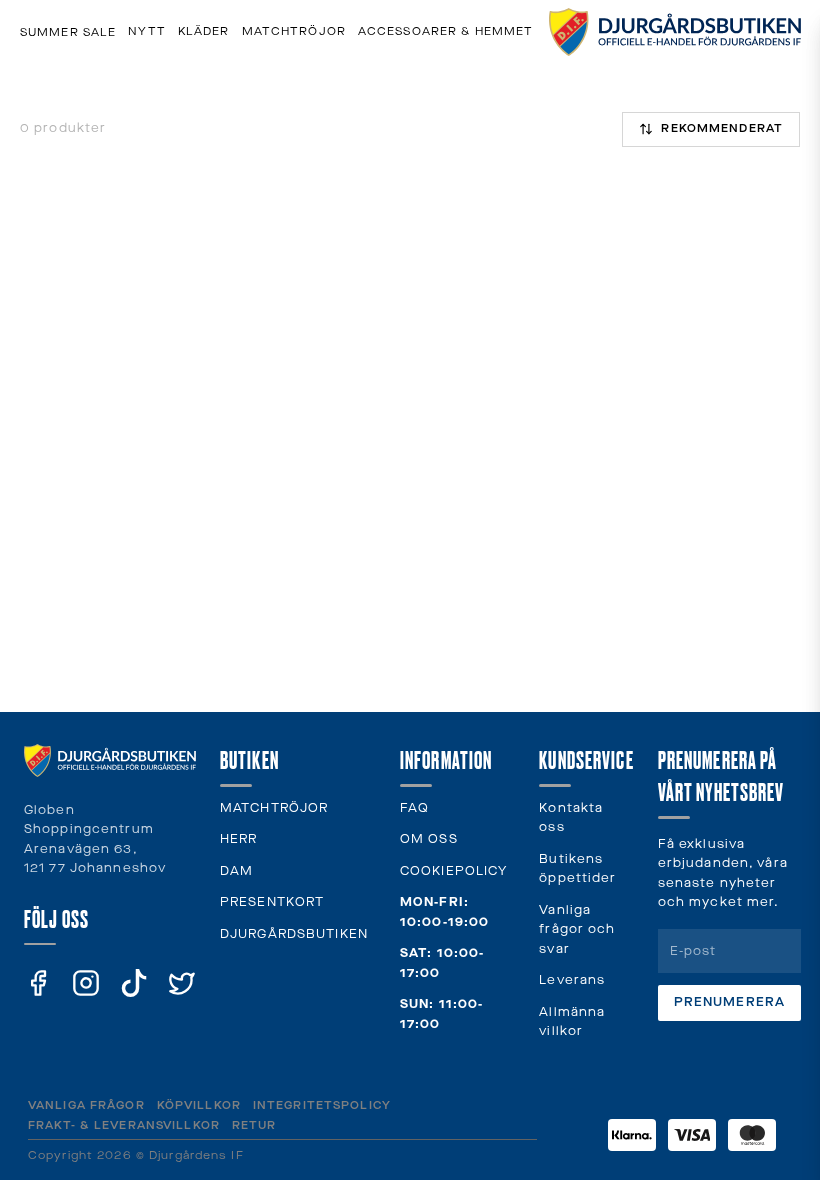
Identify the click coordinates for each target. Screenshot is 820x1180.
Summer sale (68, 32)
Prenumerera (729, 1002)
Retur (254, 1125)
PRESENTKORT (272, 902)
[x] (182, 983)
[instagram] (86, 983)
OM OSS (429, 839)
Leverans (572, 980)
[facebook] (38, 983)
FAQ (414, 808)
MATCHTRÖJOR (274, 808)
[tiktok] (134, 983)
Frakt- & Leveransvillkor (124, 1125)
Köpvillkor (199, 1105)
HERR (238, 839)
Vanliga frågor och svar (577, 930)
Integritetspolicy (322, 1105)
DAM (236, 871)
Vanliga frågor (86, 1105)
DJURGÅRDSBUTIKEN (294, 934)
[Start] (675, 32)
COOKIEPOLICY (453, 871)
